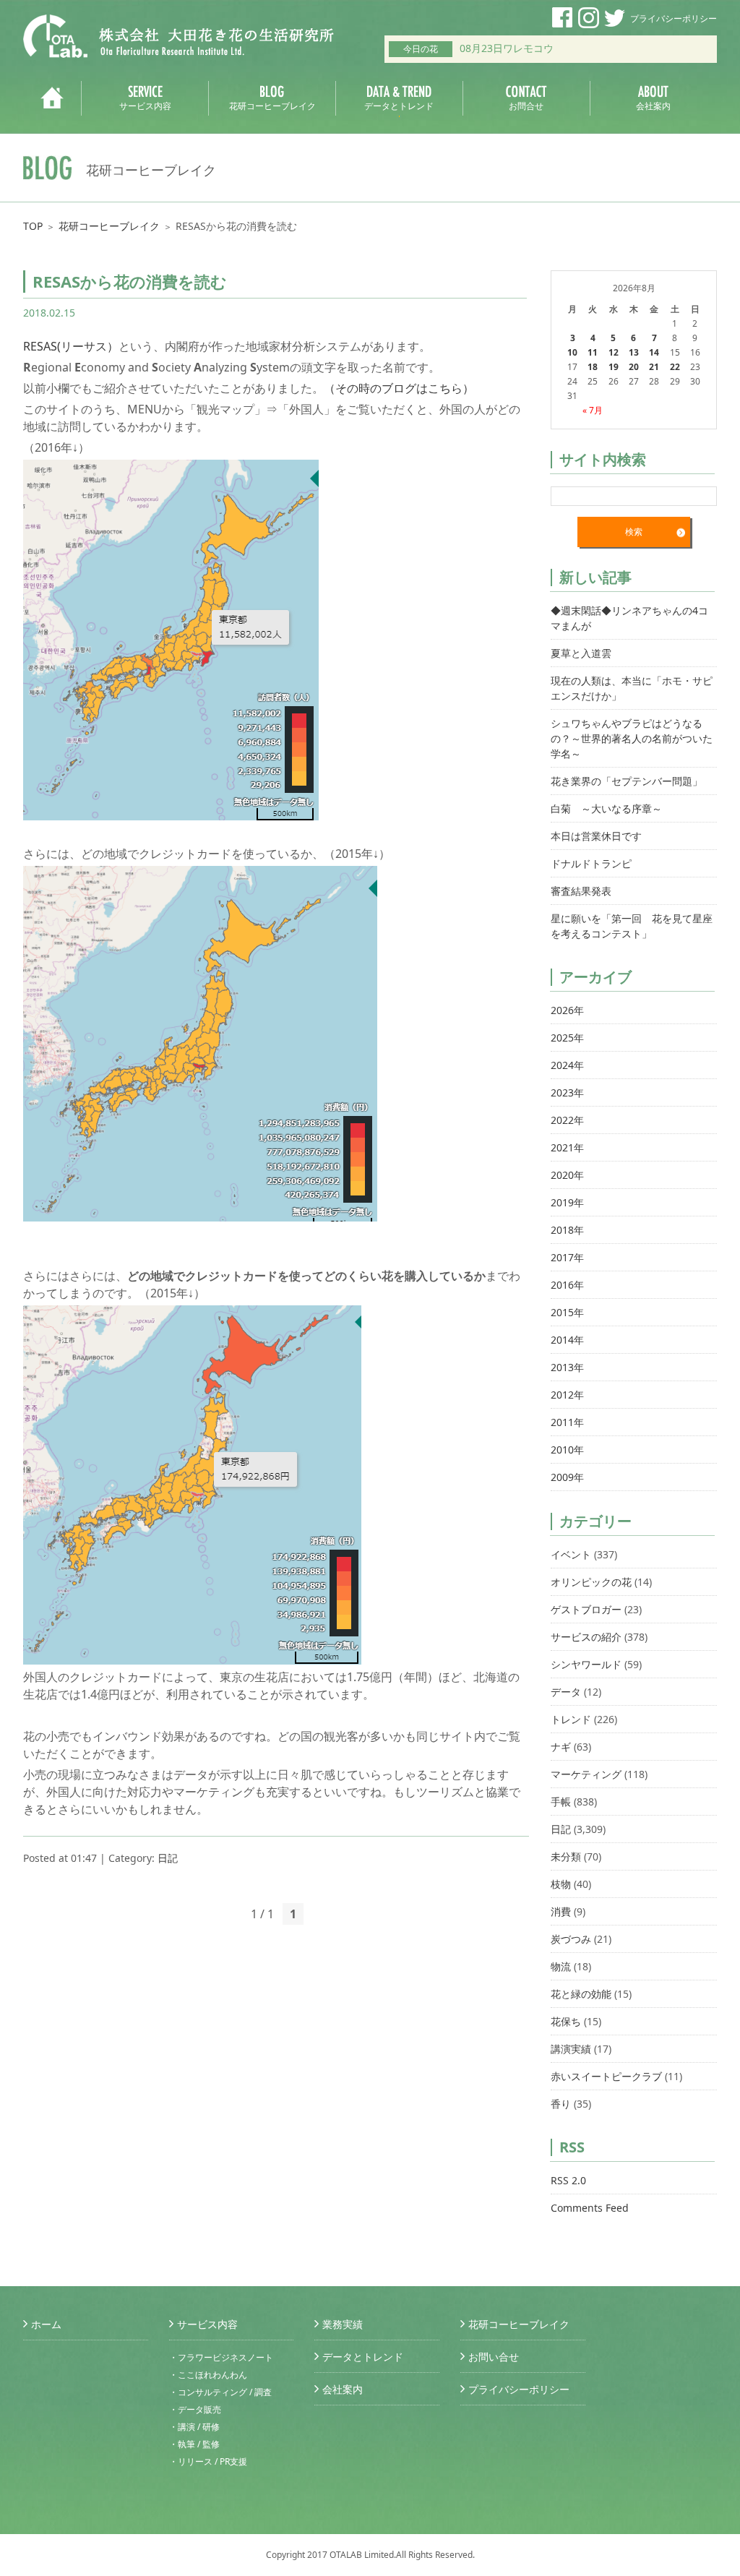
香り (561, 2104)
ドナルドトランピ (591, 863)
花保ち (566, 2021)
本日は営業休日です (596, 836)
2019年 (567, 1202)
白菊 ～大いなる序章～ (606, 808)
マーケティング (586, 1774)
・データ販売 (195, 2409)
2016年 (567, 1285)
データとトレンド (363, 2357)
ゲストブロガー (586, 1609)
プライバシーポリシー (674, 18)
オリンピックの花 (591, 1582)
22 (675, 367)
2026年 (567, 1010)
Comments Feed (590, 2208)
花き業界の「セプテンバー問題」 (627, 781)
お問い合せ (494, 2357)
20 (634, 367)
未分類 (566, 1856)
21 (654, 367)
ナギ (561, 1747)
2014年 (567, 1340)
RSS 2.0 (568, 2180)
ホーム (46, 2324)
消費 (561, 1911)
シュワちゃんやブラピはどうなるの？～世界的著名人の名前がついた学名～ (632, 738)
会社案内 (343, 2389)
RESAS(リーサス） (71, 346)
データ (566, 1692)
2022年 (567, 1120)
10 (572, 352)
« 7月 (593, 410)
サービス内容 (207, 2324)
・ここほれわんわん (208, 2375)
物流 (561, 1966)
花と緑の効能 (581, 1994)
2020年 (567, 1175)
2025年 (567, 1038)
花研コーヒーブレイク (109, 226)
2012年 (567, 1395)
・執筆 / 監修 (194, 2444)
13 (634, 352)
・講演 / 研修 (194, 2427)
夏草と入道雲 (581, 653)
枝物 (561, 1884)
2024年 (567, 1065)
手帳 (561, 1802)
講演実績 (571, 2049)
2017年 (567, 1257)
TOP (33, 226)
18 (593, 367)
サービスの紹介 (586, 1637)
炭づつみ (571, 1939)
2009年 (567, 1477)
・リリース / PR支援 (208, 2461)
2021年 (567, 1147)
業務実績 (343, 2324)
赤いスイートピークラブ (606, 2076)
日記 (168, 1858)
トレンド (571, 1719)
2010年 (567, 1450)
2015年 (567, 1312)
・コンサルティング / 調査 (220, 2392)
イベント (571, 1554)
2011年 (567, 1422)
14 (654, 352)
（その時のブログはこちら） (399, 388)
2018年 (567, 1230)
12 (614, 352)
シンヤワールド (586, 1664)
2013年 (567, 1367)
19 (614, 367)
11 (593, 352)
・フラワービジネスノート (221, 2357)
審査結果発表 (581, 891)
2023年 (567, 1092)
